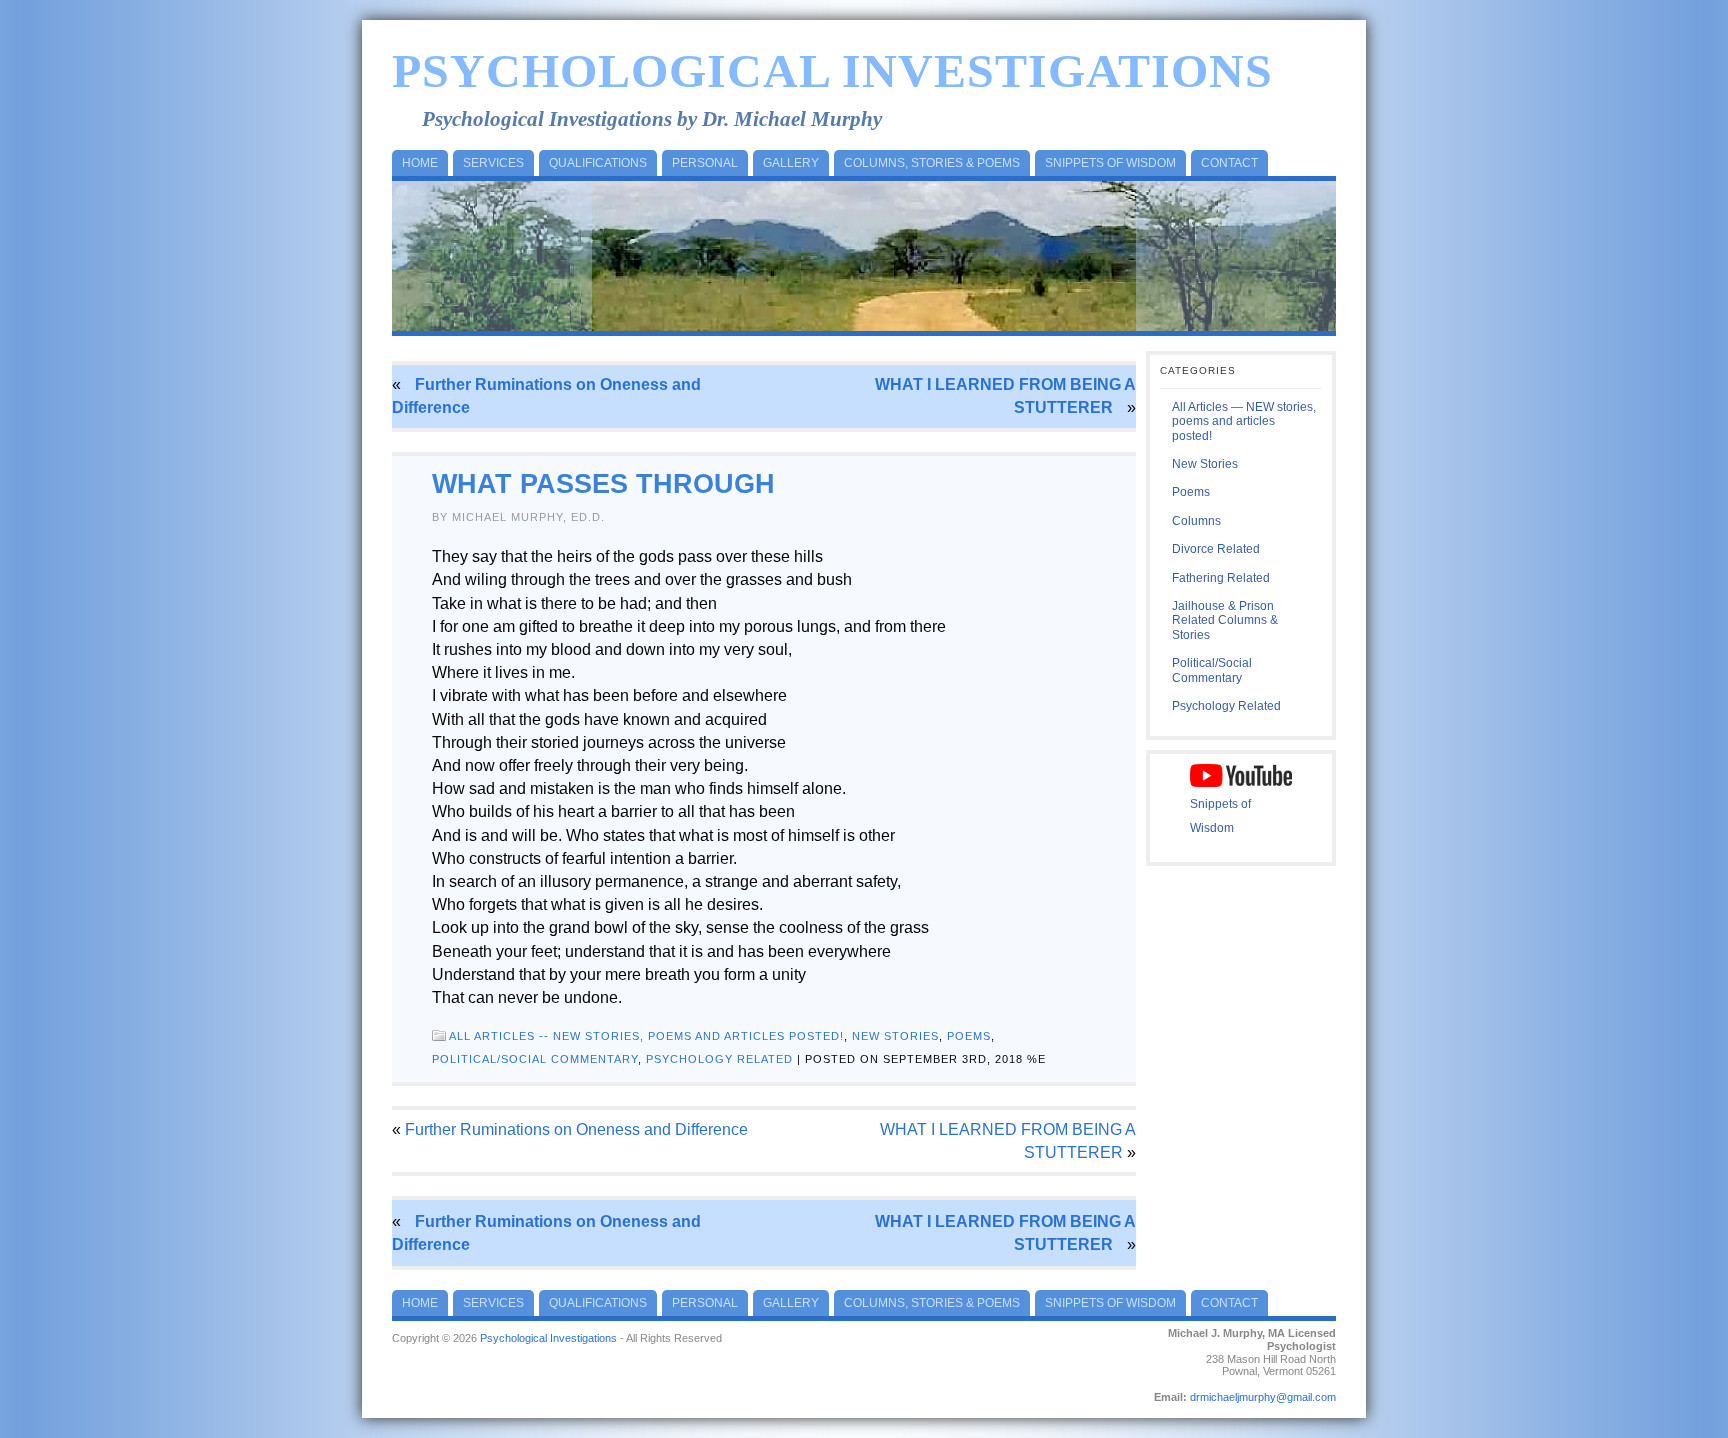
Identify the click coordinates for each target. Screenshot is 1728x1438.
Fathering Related (1221, 578)
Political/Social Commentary (535, 1059)
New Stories (895, 1036)
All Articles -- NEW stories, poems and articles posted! (646, 1036)
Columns (1196, 521)
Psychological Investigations (832, 70)
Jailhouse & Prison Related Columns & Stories (1225, 620)
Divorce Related (1216, 549)
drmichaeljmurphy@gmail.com (1263, 1397)
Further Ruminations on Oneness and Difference (576, 1129)
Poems (969, 1036)
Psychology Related (719, 1059)
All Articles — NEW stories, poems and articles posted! (1244, 421)
